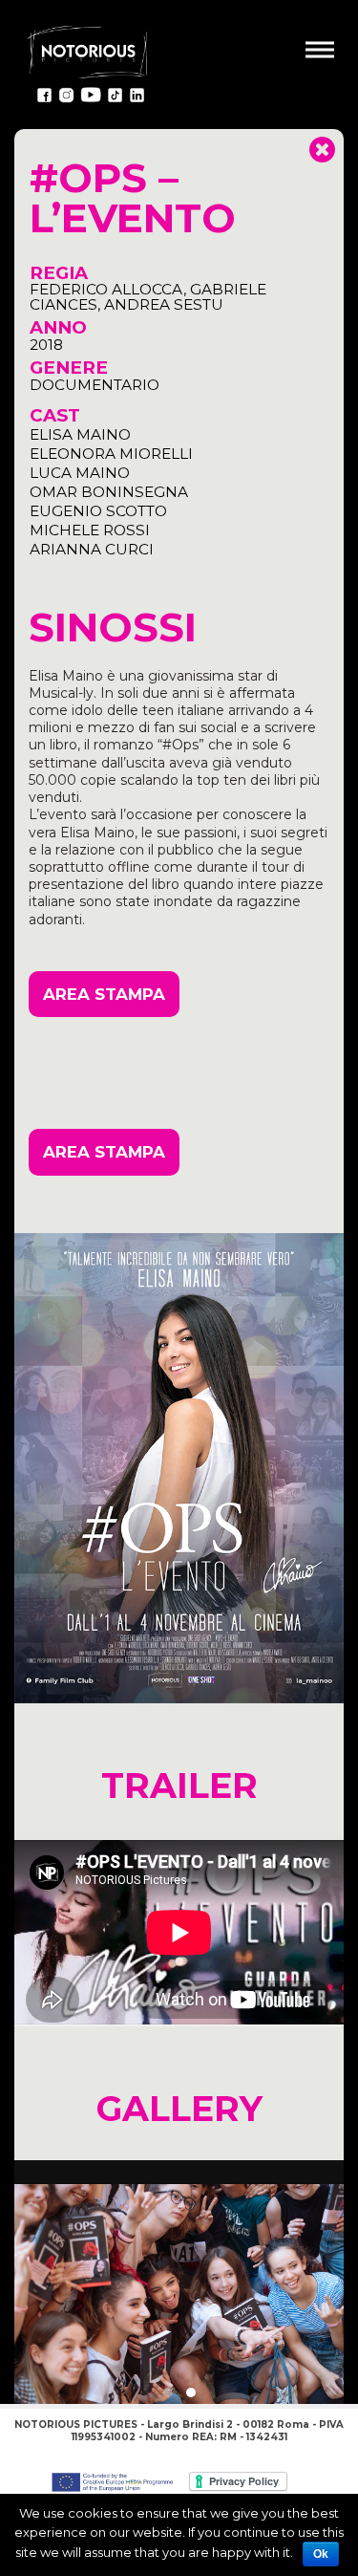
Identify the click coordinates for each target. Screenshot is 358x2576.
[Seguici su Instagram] (66, 98)
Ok (321, 2554)
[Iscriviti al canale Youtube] (91, 98)
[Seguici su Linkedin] (137, 98)
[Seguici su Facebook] (44, 98)
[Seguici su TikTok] (115, 98)
